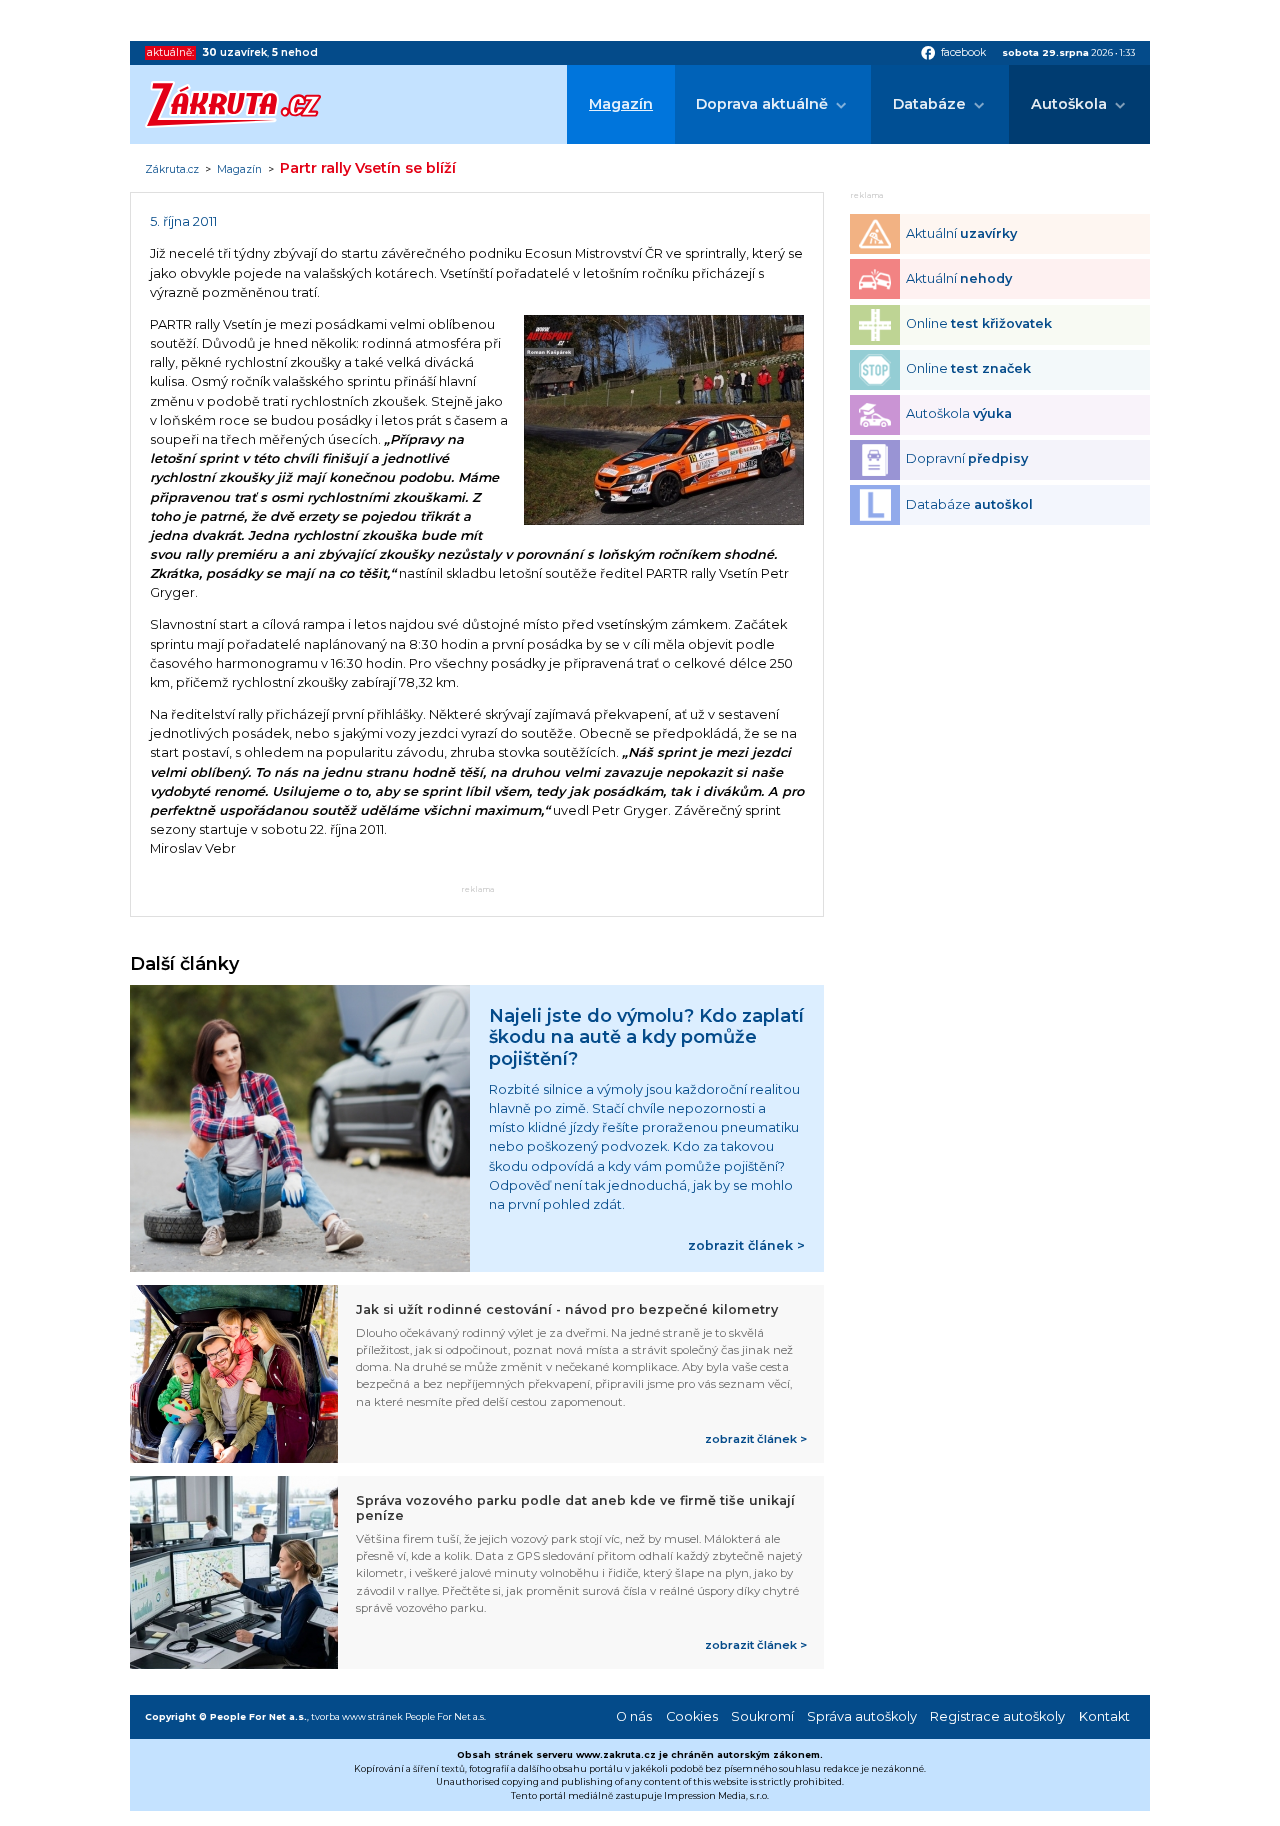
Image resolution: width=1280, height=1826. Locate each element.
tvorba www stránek (357, 1716)
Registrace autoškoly (997, 1716)
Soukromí (762, 1716)
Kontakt (1104, 1716)
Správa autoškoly (862, 1716)
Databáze (929, 104)
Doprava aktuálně (762, 104)
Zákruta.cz (172, 170)
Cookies (692, 1716)
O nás (634, 1716)
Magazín (621, 104)
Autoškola (1069, 104)
